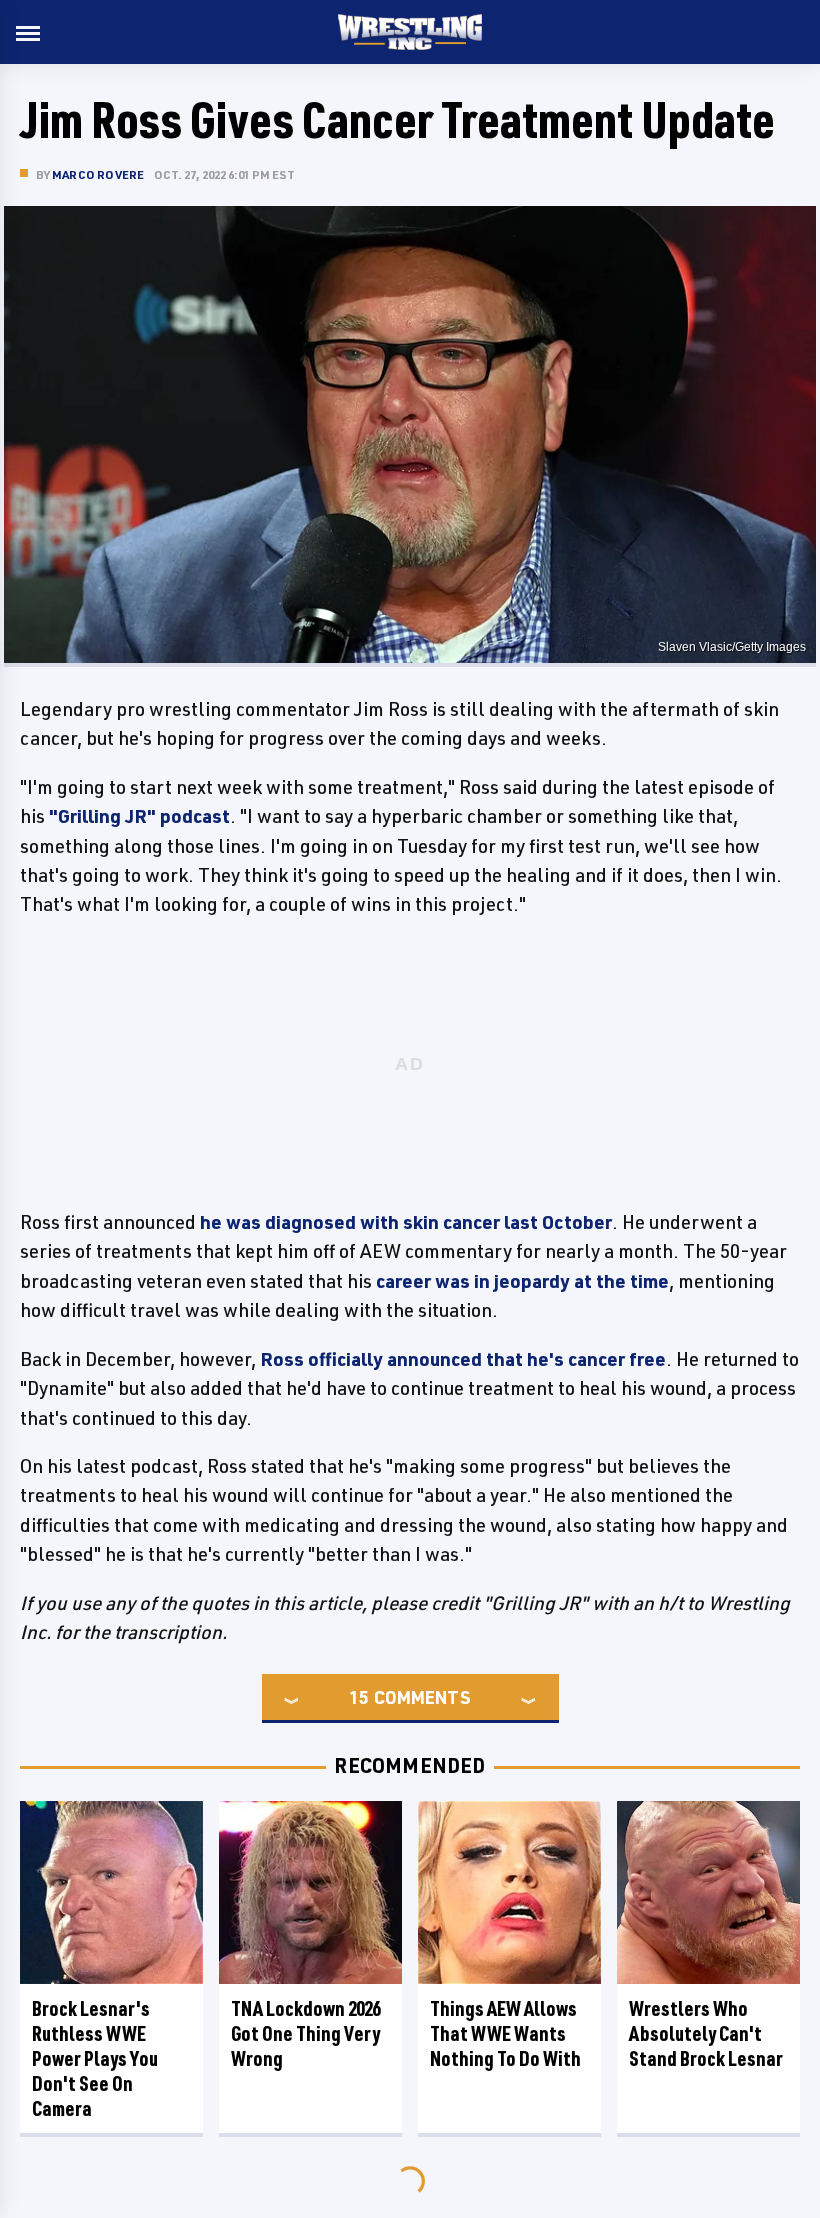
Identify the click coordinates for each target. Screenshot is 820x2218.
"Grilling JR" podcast (139, 816)
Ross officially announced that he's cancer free (463, 1359)
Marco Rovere (98, 174)
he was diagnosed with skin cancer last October (406, 1222)
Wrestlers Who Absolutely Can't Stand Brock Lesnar (706, 2033)
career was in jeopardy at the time (522, 1281)
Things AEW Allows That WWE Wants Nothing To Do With (505, 2033)
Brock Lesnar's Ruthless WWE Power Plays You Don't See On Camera (95, 2058)
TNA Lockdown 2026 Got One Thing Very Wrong (305, 2033)
